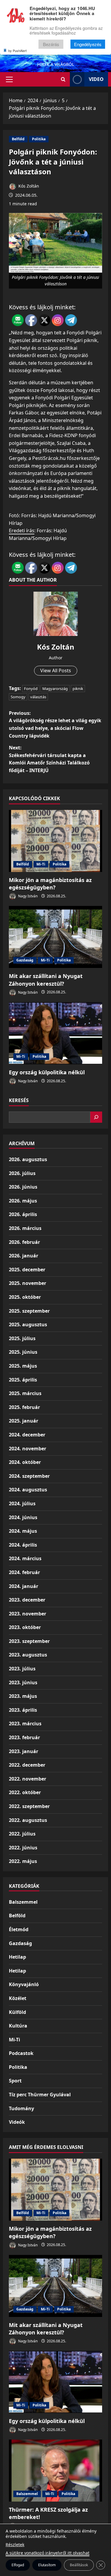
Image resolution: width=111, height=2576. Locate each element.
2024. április (23, 1545)
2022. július (22, 1834)
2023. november (28, 1614)
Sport (15, 2081)
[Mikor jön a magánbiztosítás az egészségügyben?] (55, 841)
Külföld (17, 2012)
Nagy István (27, 896)
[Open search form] (63, 79)
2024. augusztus (28, 1490)
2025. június (23, 1352)
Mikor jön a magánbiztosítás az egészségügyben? (50, 884)
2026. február (24, 1242)
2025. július (22, 1338)
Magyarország (55, 689)
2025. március (25, 1393)
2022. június (23, 1848)
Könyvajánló (24, 1984)
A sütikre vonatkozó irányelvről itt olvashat (48, 2553)
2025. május (23, 1366)
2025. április (23, 1380)
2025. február (24, 1407)
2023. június (23, 1682)
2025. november (28, 1283)
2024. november (28, 1449)
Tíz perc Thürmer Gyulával (40, 2095)
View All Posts (56, 671)
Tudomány (21, 2108)
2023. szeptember (29, 1641)
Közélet (18, 1998)
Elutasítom (47, 2565)
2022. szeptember (29, 1806)
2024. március (25, 1558)
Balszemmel (23, 1902)
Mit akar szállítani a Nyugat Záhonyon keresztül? (46, 980)
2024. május (23, 1531)
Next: (49, 759)
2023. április (23, 1710)
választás (38, 697)
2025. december (27, 1270)
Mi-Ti (41, 864)
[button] (9, 79)
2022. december (27, 1765)
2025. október (25, 1297)
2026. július (22, 1173)
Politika (39, 139)
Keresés (19, 1100)
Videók (17, 2122)
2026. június (23, 1187)
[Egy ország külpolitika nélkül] (55, 1033)
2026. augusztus (28, 1159)
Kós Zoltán (28, 186)
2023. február (24, 1737)
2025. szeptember (29, 1311)
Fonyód (31, 689)
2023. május (23, 1696)
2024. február (24, 1572)
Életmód (19, 1929)
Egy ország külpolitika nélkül (47, 1072)
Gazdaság (25, 960)
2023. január (24, 1751)
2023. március (25, 1724)
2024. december (27, 1435)
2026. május (23, 1201)
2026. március (25, 1228)
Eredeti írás (22, 531)
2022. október (25, 1792)
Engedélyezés (88, 44)
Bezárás (51, 44)
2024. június (23, 1517)
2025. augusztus (28, 1324)
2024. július (22, 1503)
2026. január (24, 1256)
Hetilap (17, 1957)
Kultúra (18, 2026)
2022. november (28, 1779)
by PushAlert (17, 51)
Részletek (15, 2545)
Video (96, 79)
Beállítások (79, 2565)
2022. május (23, 1861)
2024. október (25, 1462)
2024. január (24, 1586)
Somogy (18, 697)
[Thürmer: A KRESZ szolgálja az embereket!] (55, 2471)
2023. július (22, 1669)
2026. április (23, 1214)
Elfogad (18, 2565)
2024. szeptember (29, 1476)
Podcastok (21, 2053)
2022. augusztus (28, 1820)
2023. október (25, 1627)
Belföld (18, 139)
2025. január (24, 1421)
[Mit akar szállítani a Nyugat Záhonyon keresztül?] (55, 937)
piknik (78, 689)
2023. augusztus (28, 1655)
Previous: (55, 724)
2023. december (27, 1600)
